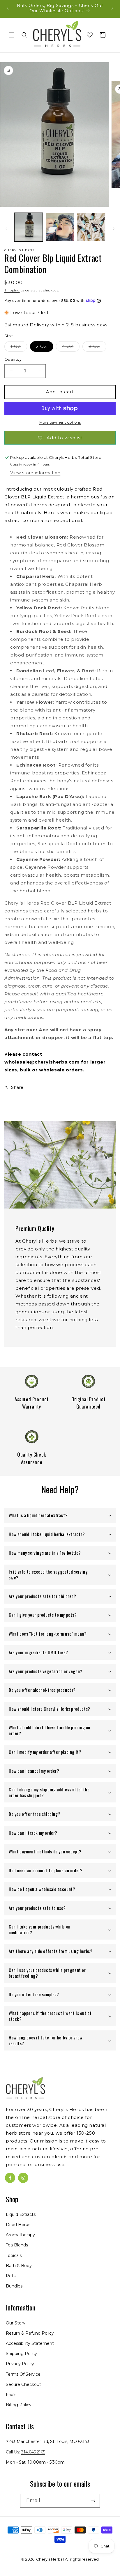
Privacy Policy (20, 2364)
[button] (12, 35)
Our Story (16, 2323)
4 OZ (71, 348)
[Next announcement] (112, 8)
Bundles (14, 2286)
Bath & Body (19, 2266)
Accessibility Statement (30, 2343)
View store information (35, 473)
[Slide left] (6, 229)
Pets (11, 2276)
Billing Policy (19, 2405)
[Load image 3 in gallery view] (91, 227)
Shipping (12, 290)
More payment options (60, 422)
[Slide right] (114, 229)
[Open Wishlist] (90, 35)
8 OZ (97, 348)
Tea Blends (17, 2245)
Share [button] (17, 1087)
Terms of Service (23, 2374)
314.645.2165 (33, 2452)
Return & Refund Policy (30, 2333)
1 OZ (19, 348)
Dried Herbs (18, 2225)
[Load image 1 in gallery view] (29, 227)
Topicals (14, 2255)
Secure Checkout (23, 2384)
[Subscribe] (93, 2501)
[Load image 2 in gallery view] (60, 227)
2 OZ (42, 346)
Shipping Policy (21, 2354)
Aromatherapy (20, 2235)
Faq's (11, 2395)
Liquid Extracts (21, 2214)
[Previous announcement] (8, 8)
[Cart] (103, 35)
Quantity (13, 359)
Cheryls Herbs (49, 2559)
